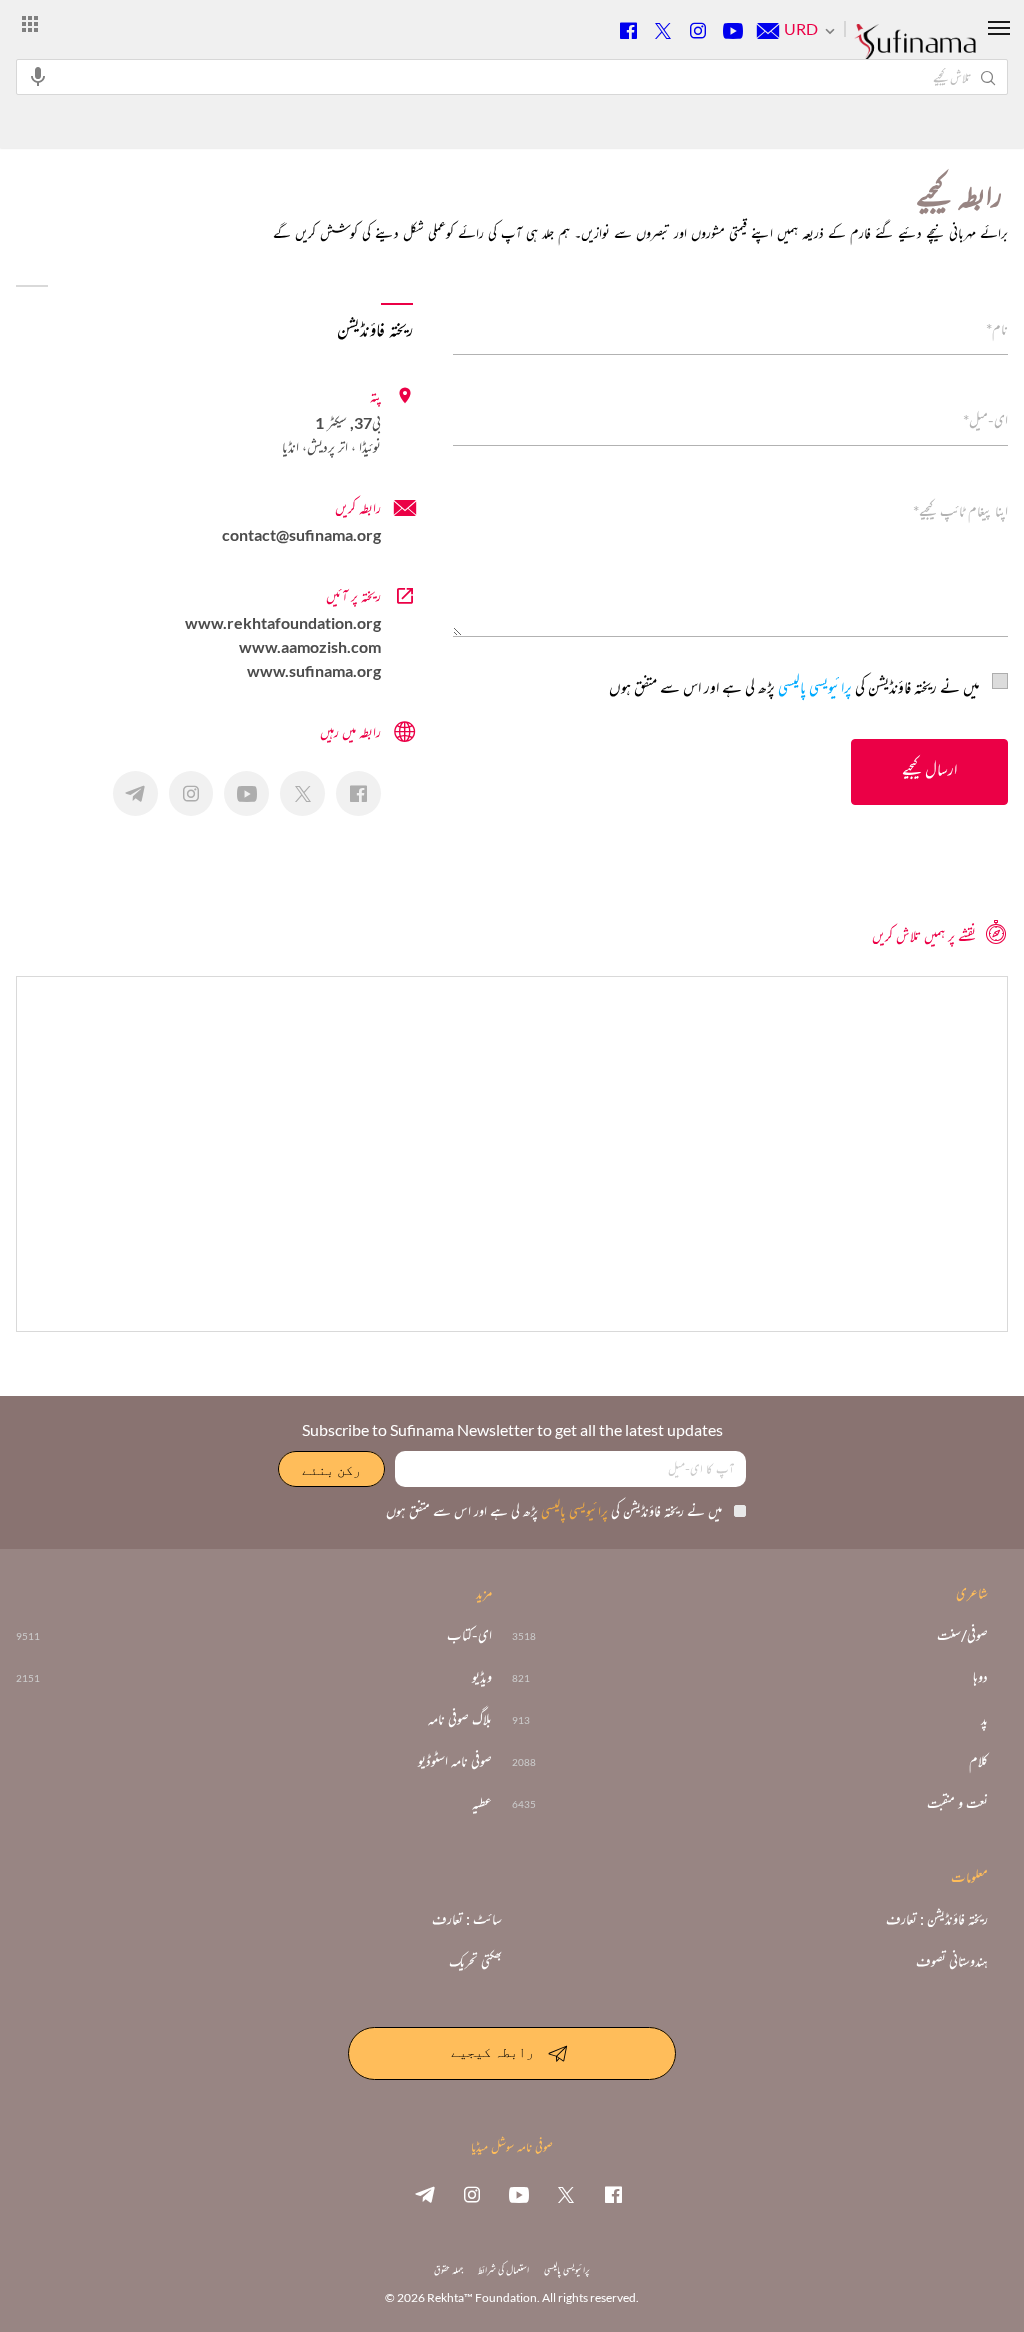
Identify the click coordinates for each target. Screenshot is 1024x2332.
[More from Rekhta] (30, 23)
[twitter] (566, 2194)
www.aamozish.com (310, 646)
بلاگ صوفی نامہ (460, 1719)
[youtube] (519, 2194)
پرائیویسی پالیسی (813, 687)
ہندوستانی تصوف (952, 1961)
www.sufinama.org (314, 670)
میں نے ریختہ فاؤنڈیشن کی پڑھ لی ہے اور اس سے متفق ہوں (794, 687)
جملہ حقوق (448, 2269)
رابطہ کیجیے (492, 2051)
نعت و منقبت (957, 1803)
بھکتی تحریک (475, 1961)
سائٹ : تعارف (467, 1919)
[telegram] (425, 2194)
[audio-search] (38, 76)
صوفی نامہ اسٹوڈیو (455, 1761)
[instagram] (472, 2194)
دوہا (980, 1677)
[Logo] (915, 51)
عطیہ (482, 1803)
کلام (978, 1761)
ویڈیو (482, 1677)
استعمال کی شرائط (503, 2269)
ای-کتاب (469, 1635)
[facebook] (613, 2194)
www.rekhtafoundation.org (283, 622)
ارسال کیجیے (929, 769)
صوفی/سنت (962, 1635)
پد (984, 1719)
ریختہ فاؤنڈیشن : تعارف (937, 1919)
